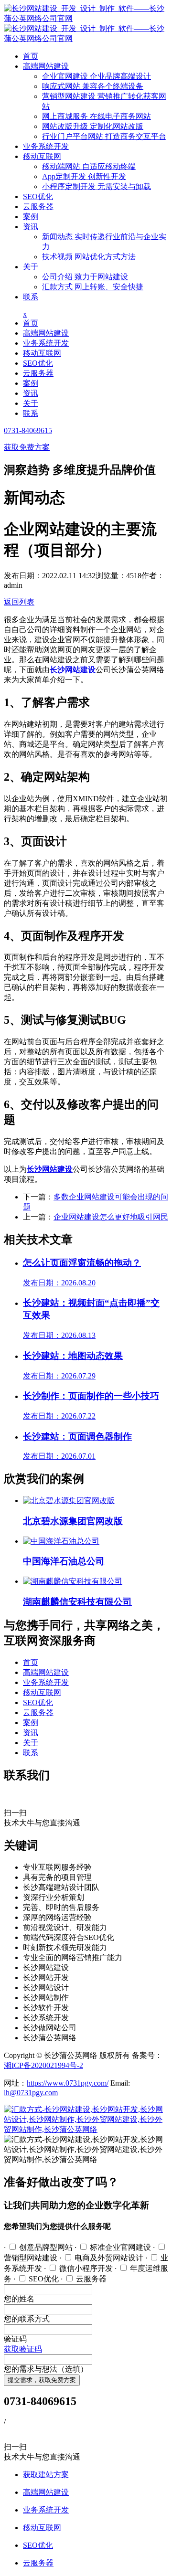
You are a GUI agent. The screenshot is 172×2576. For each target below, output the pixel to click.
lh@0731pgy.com (31, 2093)
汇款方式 (93, 287)
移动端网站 (89, 166)
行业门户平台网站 (104, 136)
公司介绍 (85, 277)
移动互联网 (42, 156)
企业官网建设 (97, 76)
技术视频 (89, 257)
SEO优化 (38, 196)
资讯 (31, 227)
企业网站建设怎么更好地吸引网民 (111, 1217)
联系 (31, 297)
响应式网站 (93, 86)
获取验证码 (23, 2349)
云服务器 (38, 207)
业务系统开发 (46, 146)
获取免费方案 (27, 447)
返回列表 (19, 602)
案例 (31, 217)
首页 (31, 56)
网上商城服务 (97, 116)
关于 (31, 267)
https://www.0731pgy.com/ (68, 2083)
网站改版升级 (93, 126)
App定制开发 (84, 176)
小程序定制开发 (97, 186)
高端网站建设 (46, 66)
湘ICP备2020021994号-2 (43, 2065)
